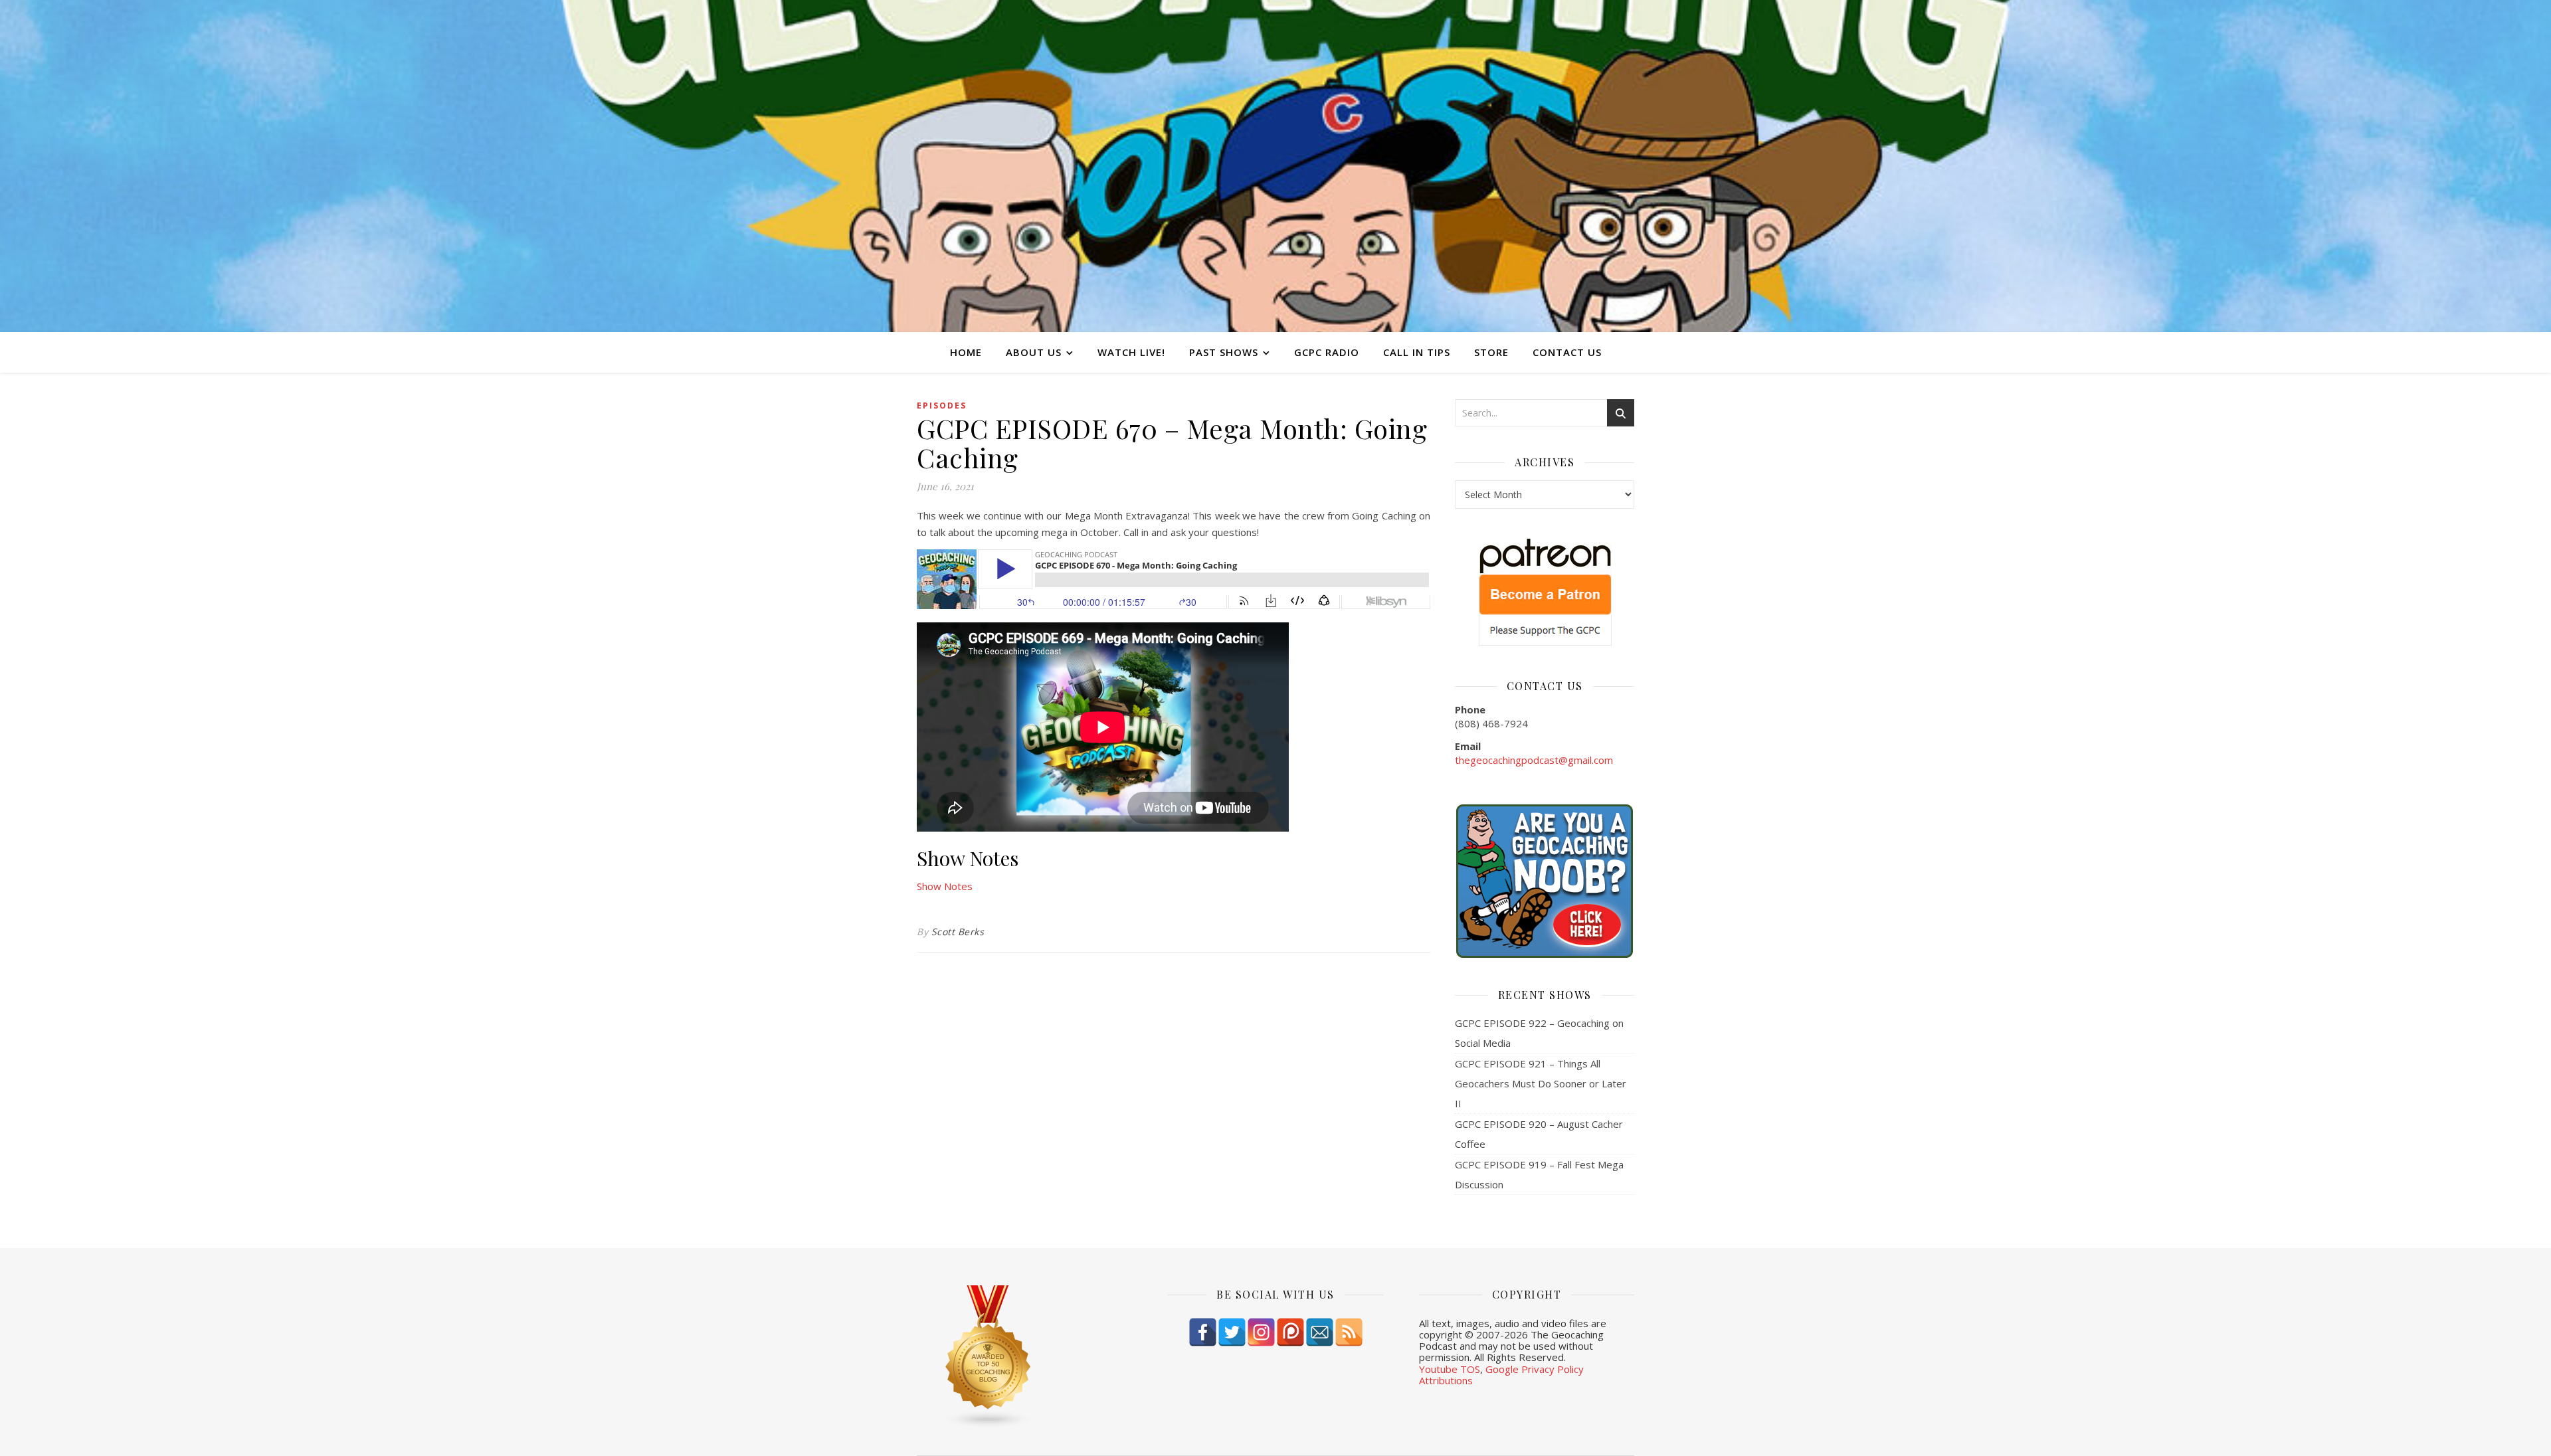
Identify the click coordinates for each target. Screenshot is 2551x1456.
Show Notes (945, 886)
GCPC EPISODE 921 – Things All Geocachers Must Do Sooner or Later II (1541, 1083)
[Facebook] (1203, 1332)
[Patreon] (1290, 1332)
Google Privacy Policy (1535, 1369)
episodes (942, 406)
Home (966, 352)
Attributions (1446, 1380)
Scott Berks (958, 932)
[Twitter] (1232, 1332)
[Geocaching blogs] (1024, 1357)
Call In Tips (1417, 352)
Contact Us (1567, 352)
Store (1491, 352)
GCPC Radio (1327, 352)
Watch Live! (1131, 352)
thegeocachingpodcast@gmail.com (1534, 760)
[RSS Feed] (1349, 1332)
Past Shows (1224, 352)
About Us (1034, 352)
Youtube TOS (1450, 1369)
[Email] (1320, 1332)
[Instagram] (1261, 1332)
